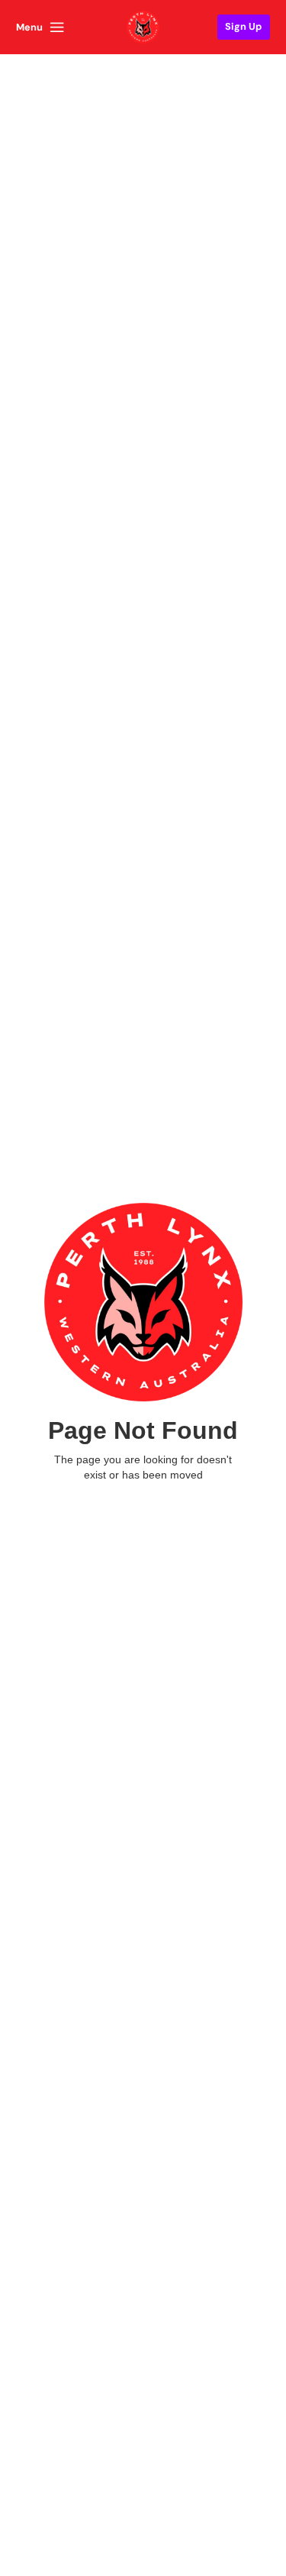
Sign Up (243, 26)
